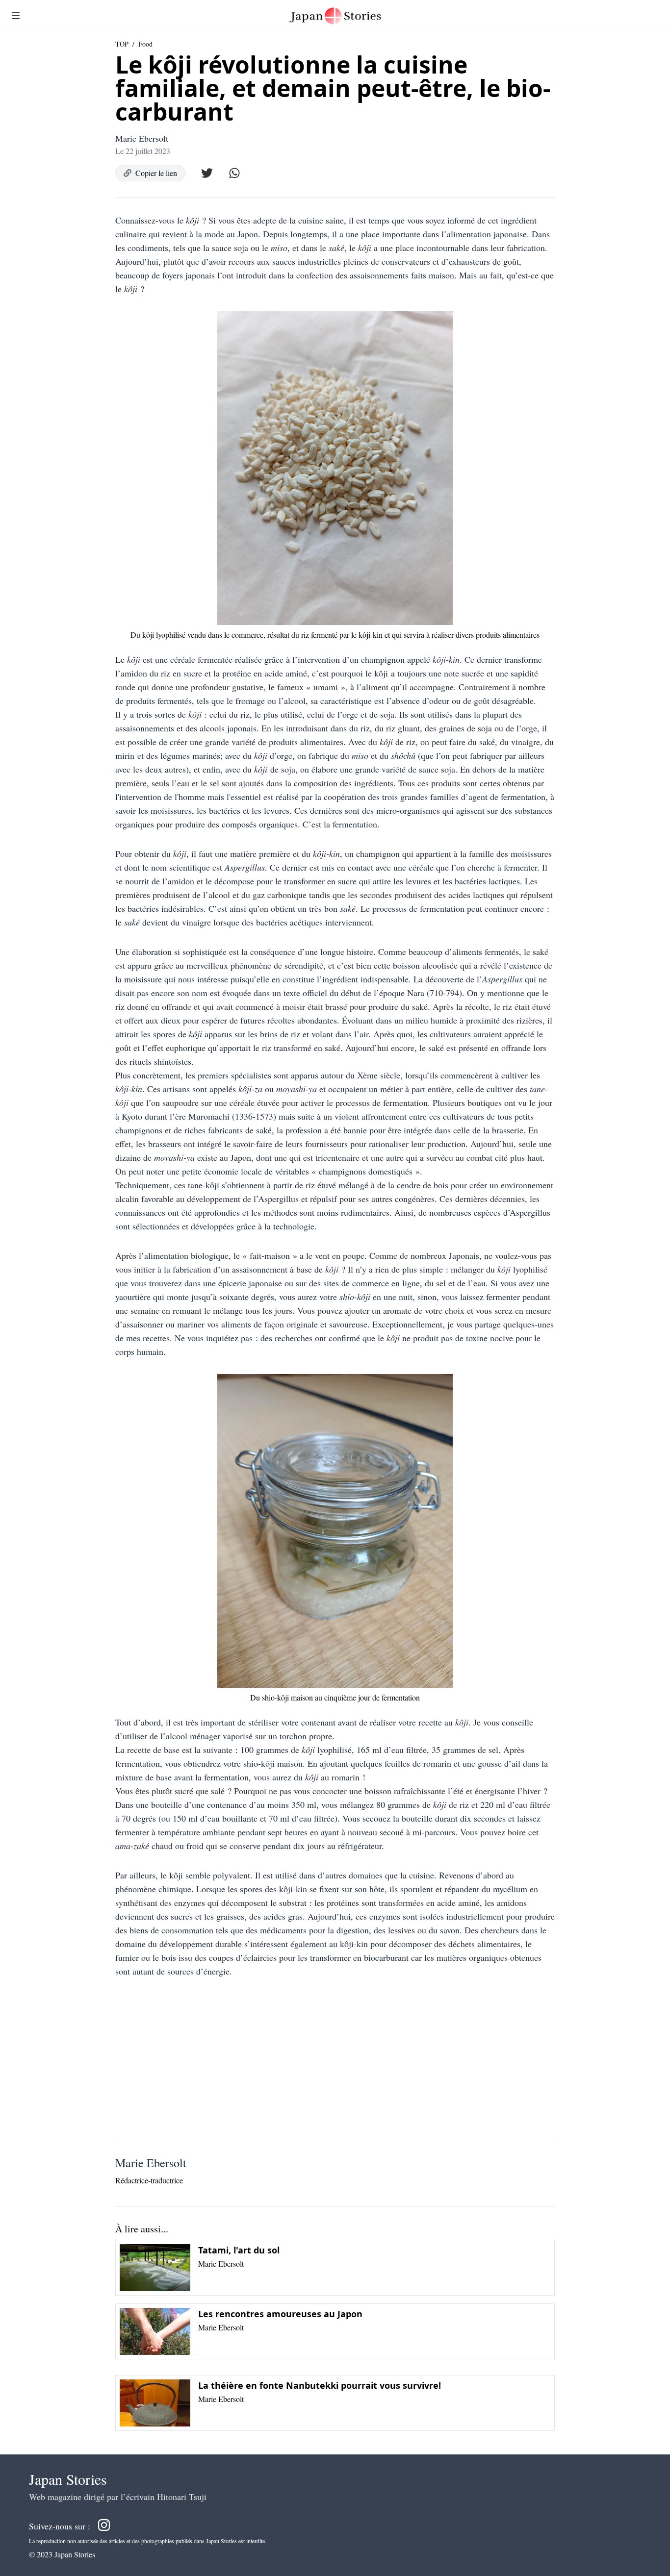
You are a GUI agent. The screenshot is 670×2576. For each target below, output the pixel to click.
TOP (122, 44)
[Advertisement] (335, 2062)
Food (145, 44)
